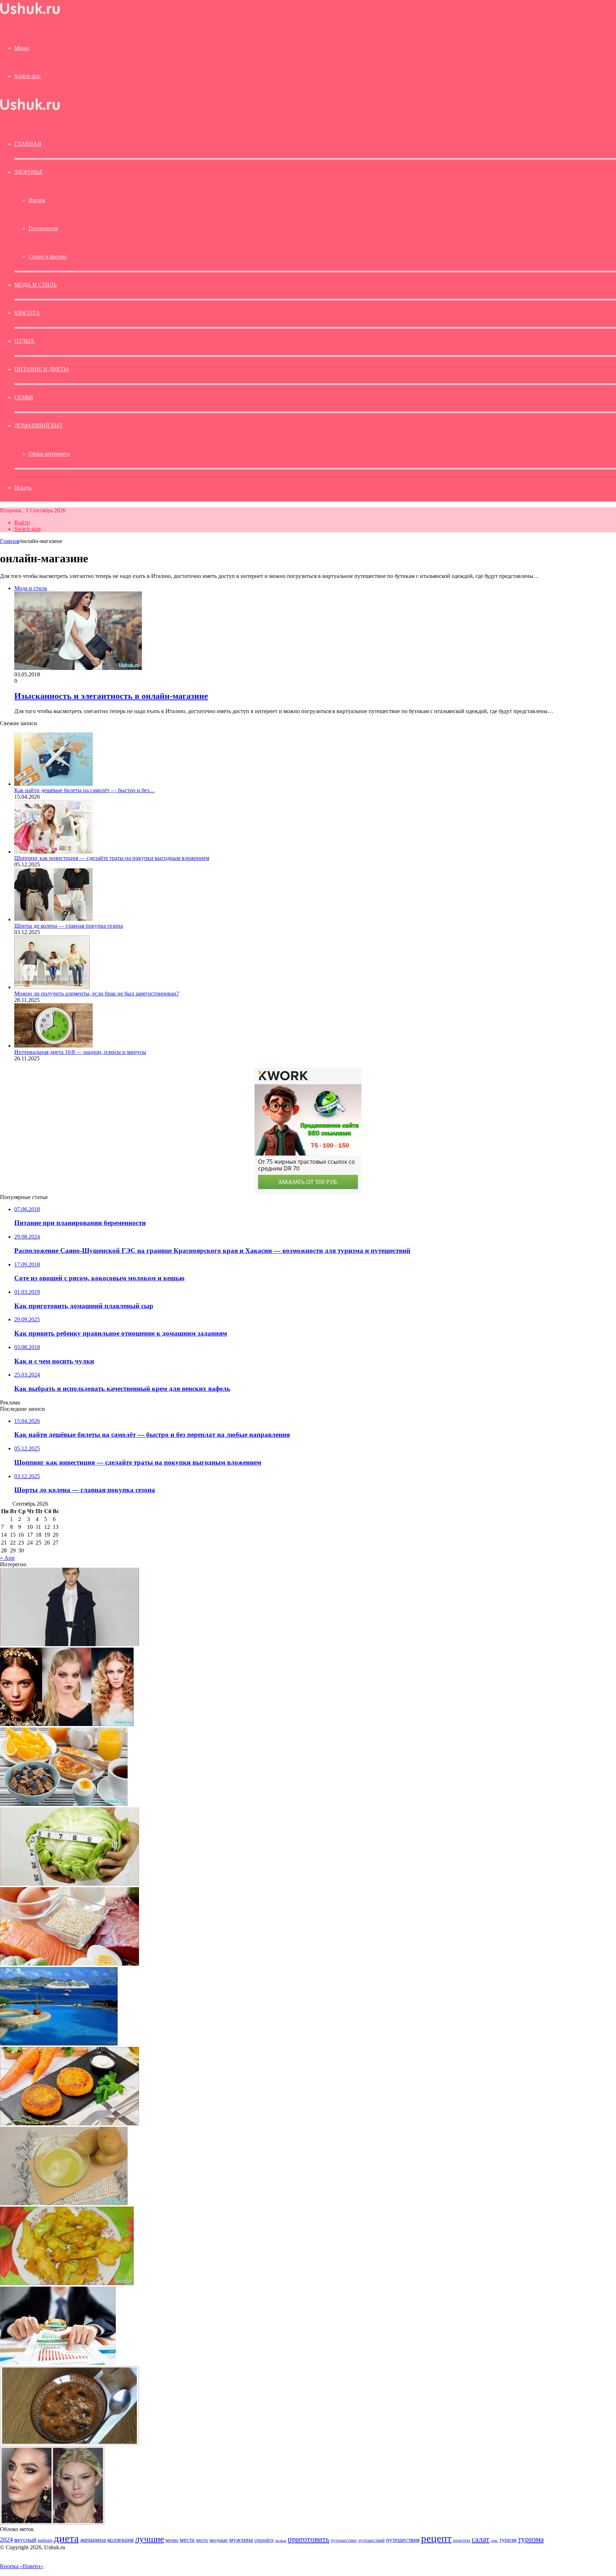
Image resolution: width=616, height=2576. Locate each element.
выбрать (45, 2540)
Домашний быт (38, 426)
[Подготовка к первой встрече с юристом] (58, 2363)
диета (66, 2538)
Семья (24, 397)
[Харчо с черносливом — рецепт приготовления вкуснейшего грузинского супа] (70, 2443)
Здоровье (28, 172)
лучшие (150, 2539)
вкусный (25, 2540)
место (202, 2540)
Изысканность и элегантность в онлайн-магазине (111, 696)
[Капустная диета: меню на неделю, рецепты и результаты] (70, 1884)
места (187, 2540)
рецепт (436, 2538)
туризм (508, 2540)
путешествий (371, 2540)
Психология (43, 228)
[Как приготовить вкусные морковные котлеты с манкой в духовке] (70, 2123)
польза (281, 2541)
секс (494, 2540)
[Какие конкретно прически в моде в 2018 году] (67, 1724)
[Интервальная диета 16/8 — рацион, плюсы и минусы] (53, 1046)
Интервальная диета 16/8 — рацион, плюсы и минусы (80, 1052)
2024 (6, 2540)
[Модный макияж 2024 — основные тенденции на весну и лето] (52, 2523)
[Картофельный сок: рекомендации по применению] (64, 2203)
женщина (93, 2540)
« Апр (7, 1558)
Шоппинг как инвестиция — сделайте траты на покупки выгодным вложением (112, 858)
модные (219, 2540)
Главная (10, 541)
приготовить (309, 2539)
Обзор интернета (49, 454)
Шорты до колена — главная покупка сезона (69, 926)
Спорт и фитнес (48, 257)
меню (172, 2540)
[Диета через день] (64, 1804)
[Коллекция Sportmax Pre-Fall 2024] (70, 1644)
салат (481, 2539)
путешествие (344, 2540)
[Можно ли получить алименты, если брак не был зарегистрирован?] (52, 987)
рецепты (462, 2540)
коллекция (120, 2540)
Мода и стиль (35, 285)
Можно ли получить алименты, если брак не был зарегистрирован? (97, 993)
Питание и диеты (42, 369)
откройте (264, 2540)
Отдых (24, 341)
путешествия (403, 2540)
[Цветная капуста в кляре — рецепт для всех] (67, 2283)
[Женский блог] (30, 14)
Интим (37, 200)
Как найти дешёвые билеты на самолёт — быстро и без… (84, 790)
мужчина (241, 2540)
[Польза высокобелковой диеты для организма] (70, 1964)
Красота (27, 313)
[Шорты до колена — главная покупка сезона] (53, 919)
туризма (531, 2539)
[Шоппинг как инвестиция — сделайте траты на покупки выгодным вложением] (53, 852)
